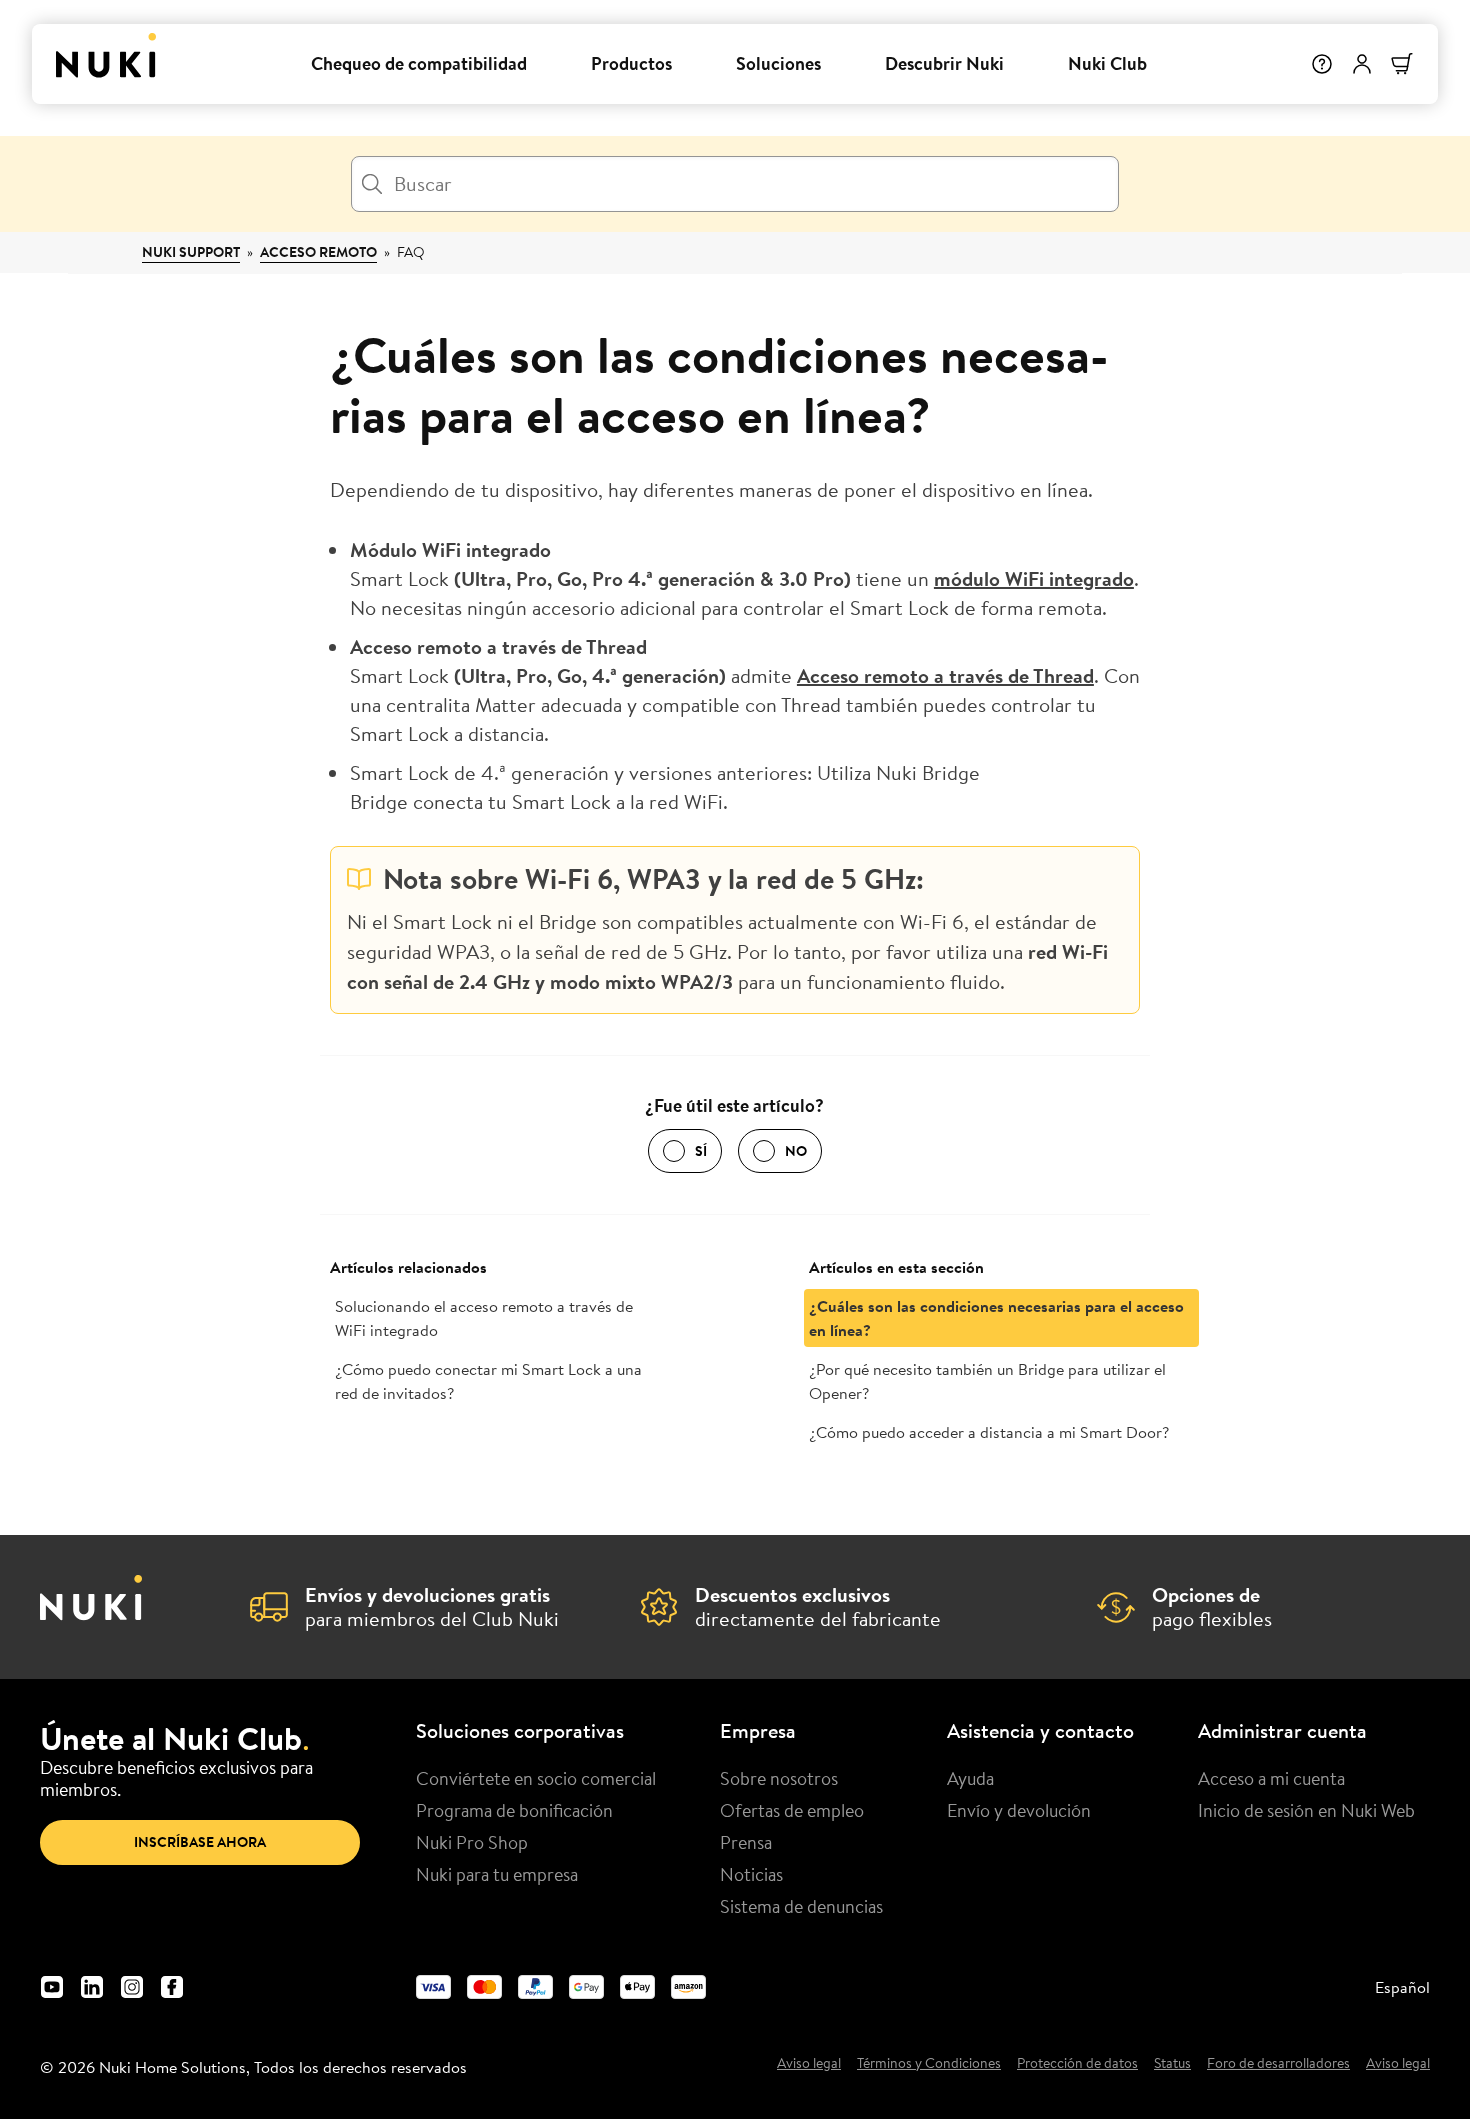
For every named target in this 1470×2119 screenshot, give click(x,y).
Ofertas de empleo (792, 1810)
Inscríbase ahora (200, 1842)
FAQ (411, 252)
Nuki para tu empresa (497, 1874)
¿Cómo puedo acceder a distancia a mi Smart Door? (989, 1432)
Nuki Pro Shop (472, 1842)
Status (1172, 2064)
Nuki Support (191, 252)
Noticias (751, 1874)
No (796, 1151)
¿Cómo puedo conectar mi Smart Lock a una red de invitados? (488, 1381)
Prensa (746, 1842)
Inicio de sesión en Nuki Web (1306, 1810)
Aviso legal (809, 2064)
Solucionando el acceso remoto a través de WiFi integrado (484, 1318)
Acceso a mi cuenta (1271, 1778)
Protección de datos (1077, 2064)
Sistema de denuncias (801, 1906)
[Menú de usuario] (1362, 64)
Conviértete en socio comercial (536, 1778)
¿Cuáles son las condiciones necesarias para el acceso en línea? (996, 1318)
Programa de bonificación (514, 1810)
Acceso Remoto (318, 252)
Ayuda (970, 1778)
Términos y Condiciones (929, 2064)
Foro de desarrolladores (1278, 2064)
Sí (701, 1151)
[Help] (1322, 64)
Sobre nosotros (779, 1778)
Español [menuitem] (1402, 1987)
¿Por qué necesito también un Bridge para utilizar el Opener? (987, 1381)
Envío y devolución (1019, 1810)
